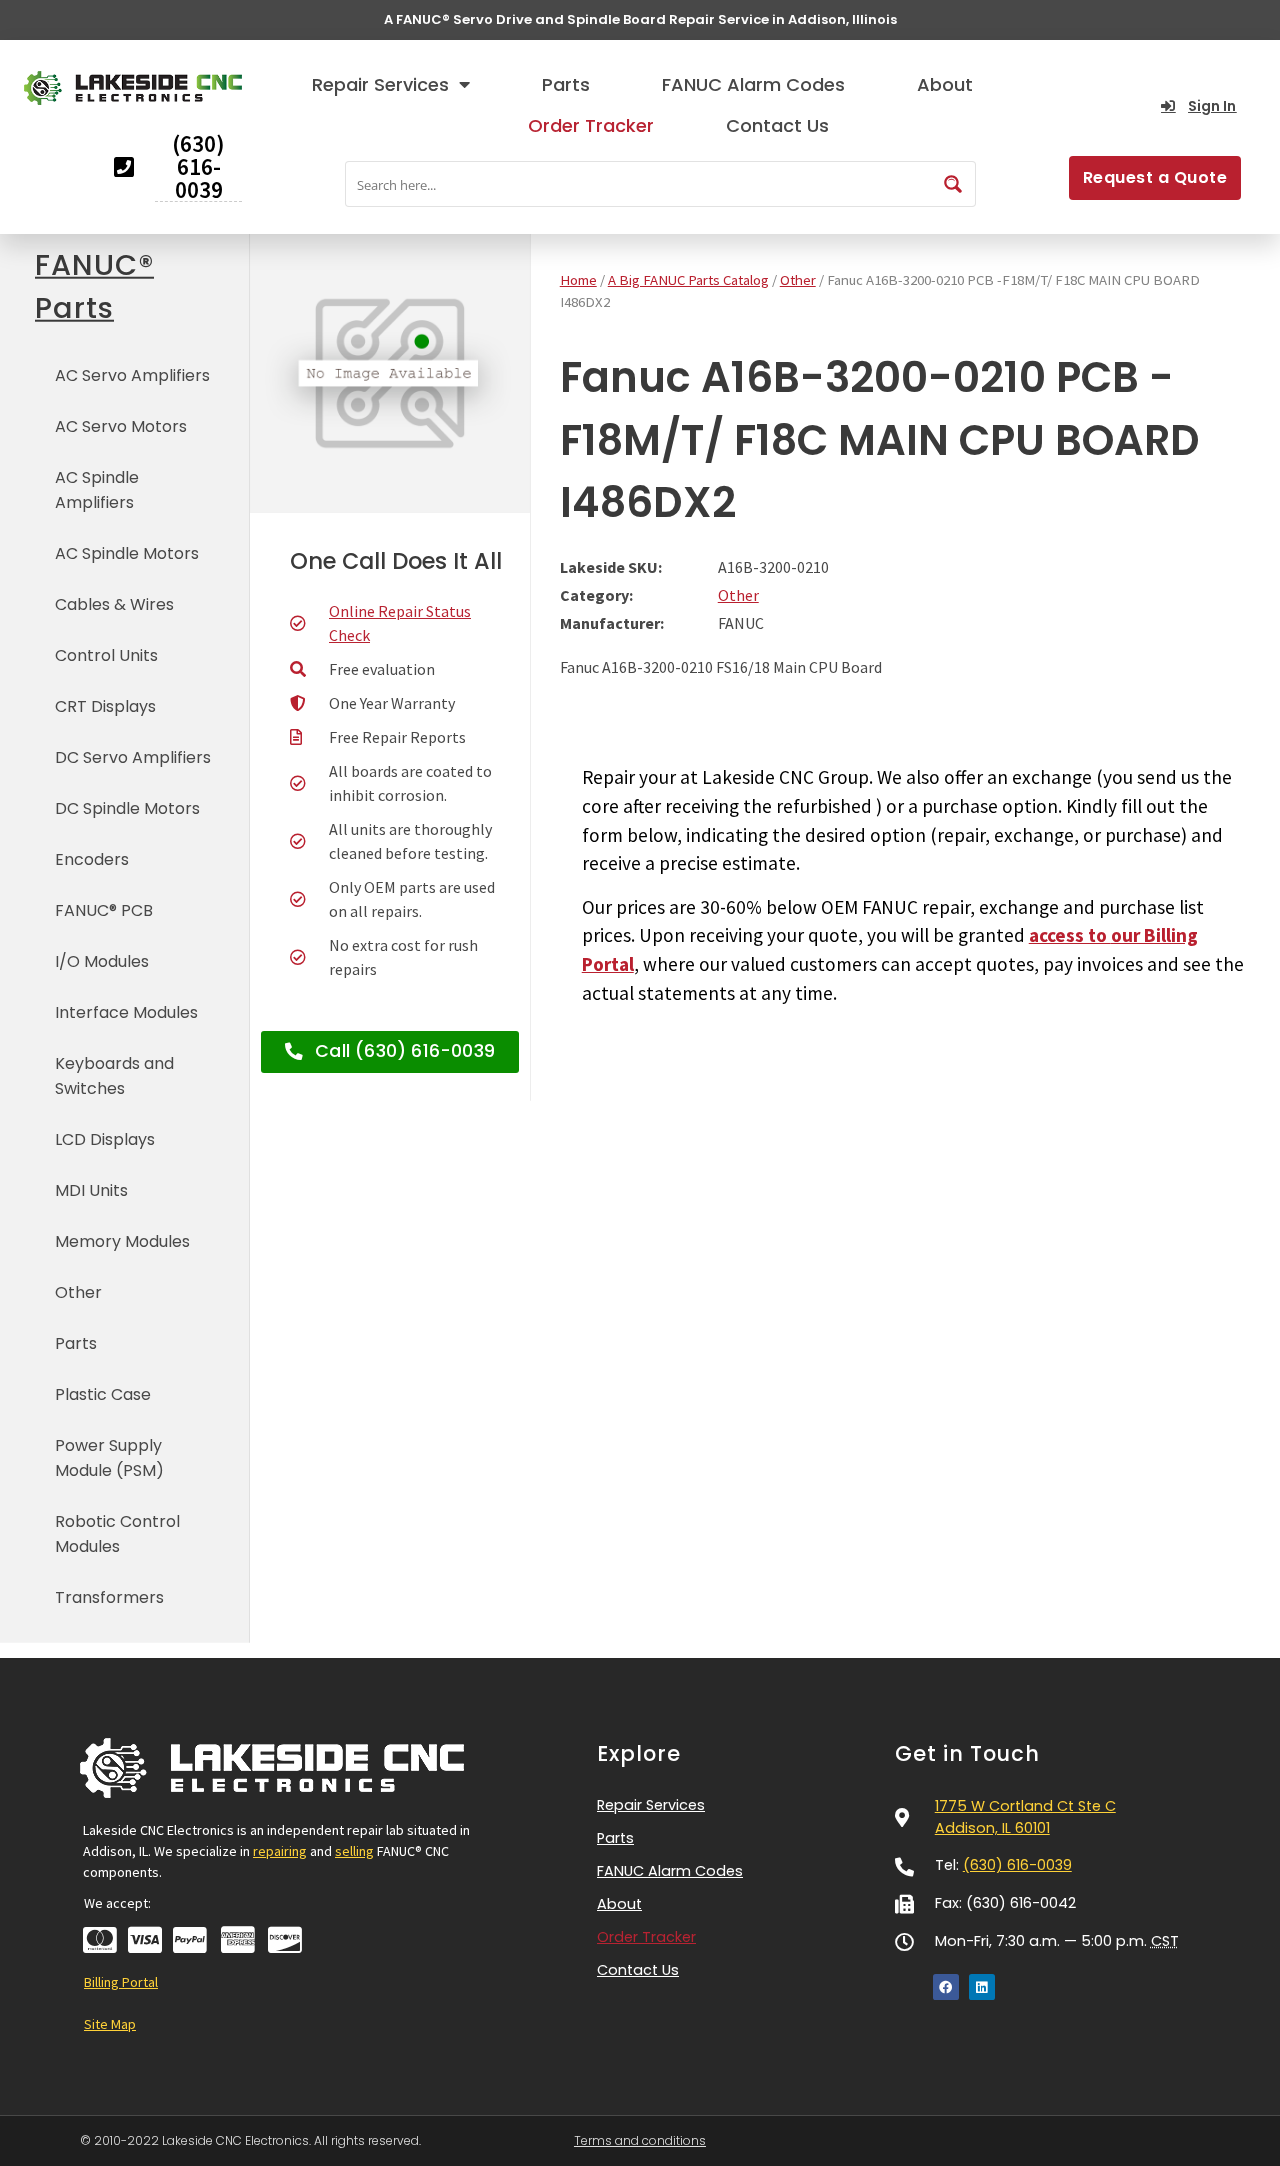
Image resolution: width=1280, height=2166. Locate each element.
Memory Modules (122, 1241)
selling (354, 1851)
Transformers (109, 1597)
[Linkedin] (982, 1987)
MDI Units (91, 1190)
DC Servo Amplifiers (133, 757)
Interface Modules (126, 1012)
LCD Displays (105, 1139)
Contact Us (777, 125)
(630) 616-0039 (1017, 1865)
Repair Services (380, 84)
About (945, 84)
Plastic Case (103, 1394)
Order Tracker (591, 125)
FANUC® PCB (104, 910)
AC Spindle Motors (127, 553)
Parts (566, 84)
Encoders (92, 859)
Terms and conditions (640, 2140)
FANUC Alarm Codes (753, 84)
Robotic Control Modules (117, 1534)
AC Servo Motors (121, 426)
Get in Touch (967, 1753)
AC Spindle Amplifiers (97, 490)
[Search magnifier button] (953, 184)
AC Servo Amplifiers (132, 375)
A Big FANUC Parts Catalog (688, 280)
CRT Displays (105, 706)
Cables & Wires (114, 604)
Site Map (110, 2024)
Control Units (106, 655)
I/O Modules (102, 961)
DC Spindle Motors (127, 808)
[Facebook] (946, 1987)
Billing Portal (121, 1982)
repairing (280, 1851)
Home (578, 280)
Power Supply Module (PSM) (109, 1458)
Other (78, 1292)
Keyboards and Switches (114, 1076)
